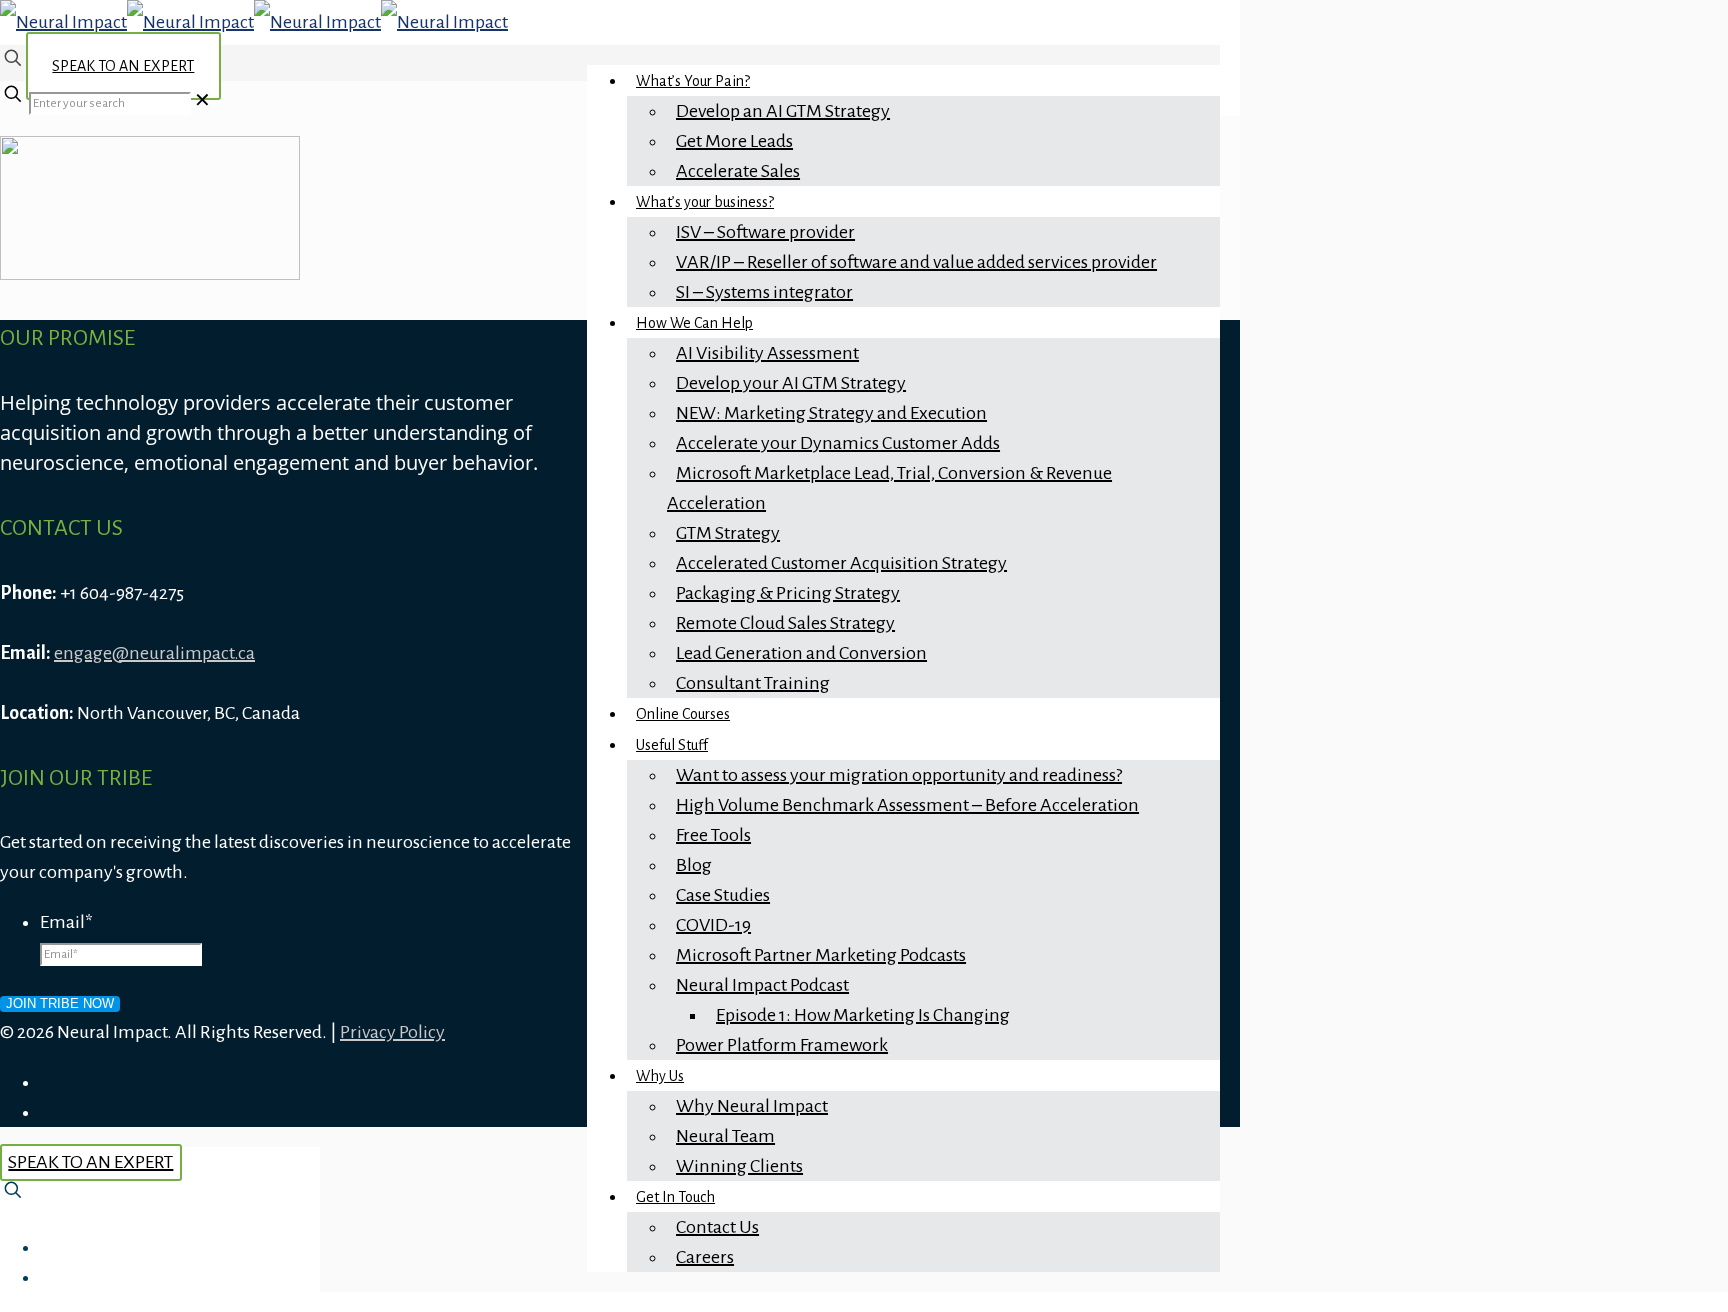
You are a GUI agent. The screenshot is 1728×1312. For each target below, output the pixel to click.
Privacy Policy (392, 1032)
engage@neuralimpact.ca (154, 653)
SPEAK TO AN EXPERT (123, 66)
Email (66, 922)
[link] (202, 101)
